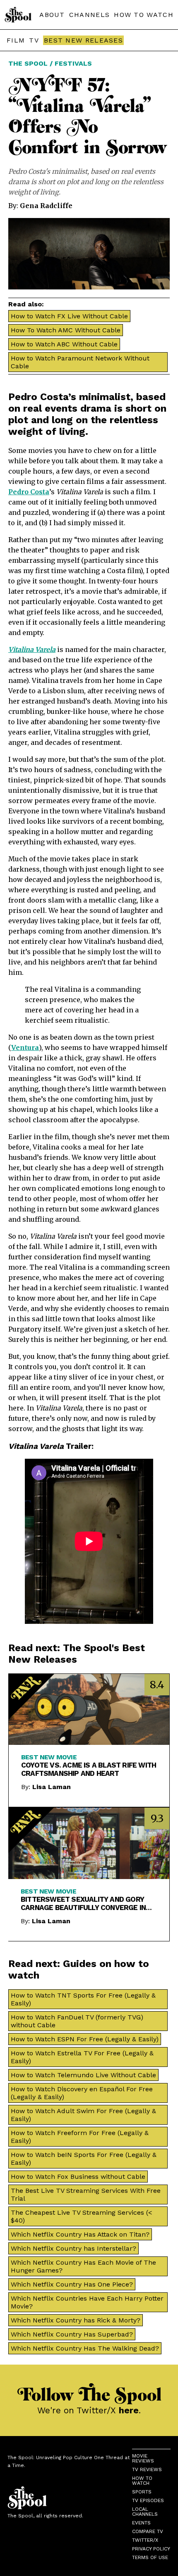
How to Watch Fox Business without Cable (78, 2177)
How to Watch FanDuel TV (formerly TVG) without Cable (77, 2021)
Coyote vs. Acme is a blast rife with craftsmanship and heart (89, 1769)
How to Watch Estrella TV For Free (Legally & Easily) (82, 2057)
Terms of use (150, 2557)
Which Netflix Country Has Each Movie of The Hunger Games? (83, 2266)
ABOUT (52, 15)
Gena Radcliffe (46, 206)
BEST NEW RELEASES (83, 40)
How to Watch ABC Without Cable (64, 344)
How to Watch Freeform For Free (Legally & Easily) (80, 2137)
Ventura (25, 1047)
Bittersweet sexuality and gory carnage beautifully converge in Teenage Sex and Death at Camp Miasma (83, 1903)
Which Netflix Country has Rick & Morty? (76, 2320)
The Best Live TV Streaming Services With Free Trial (86, 2194)
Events (141, 2523)
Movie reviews (143, 2458)
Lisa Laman (52, 1787)
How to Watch (142, 2481)
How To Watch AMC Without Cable (66, 330)
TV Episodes (148, 2500)
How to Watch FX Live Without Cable (69, 316)
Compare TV (148, 2531)
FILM (16, 40)
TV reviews (147, 2469)
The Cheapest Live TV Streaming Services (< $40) (81, 2216)
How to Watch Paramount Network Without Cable (80, 362)
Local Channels (145, 2512)
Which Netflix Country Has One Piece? (72, 2284)
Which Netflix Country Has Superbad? (72, 2334)
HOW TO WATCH (144, 15)
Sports (142, 2492)
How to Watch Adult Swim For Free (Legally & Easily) (83, 2115)
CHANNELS (89, 15)
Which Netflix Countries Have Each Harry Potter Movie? (87, 2302)
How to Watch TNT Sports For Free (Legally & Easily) (83, 1999)
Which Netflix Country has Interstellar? (73, 2248)
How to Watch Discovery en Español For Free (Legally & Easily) (82, 2093)
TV (34, 40)
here (129, 2410)
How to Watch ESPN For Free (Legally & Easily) (85, 2039)
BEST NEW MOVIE (49, 1757)
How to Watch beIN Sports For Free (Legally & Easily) (84, 2159)
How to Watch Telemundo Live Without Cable (83, 2075)
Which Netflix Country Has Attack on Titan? (80, 2234)
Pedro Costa (29, 492)
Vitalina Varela (32, 649)
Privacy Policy (151, 2549)
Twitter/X (145, 2540)
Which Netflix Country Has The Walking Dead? (85, 2348)
